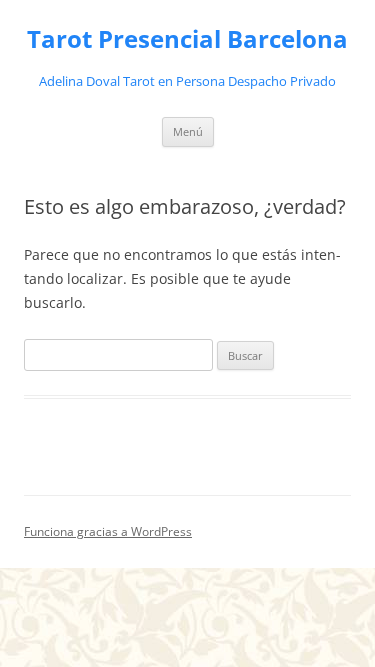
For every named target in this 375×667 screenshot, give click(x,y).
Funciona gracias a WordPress (108, 531)
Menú (188, 131)
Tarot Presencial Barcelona (187, 39)
